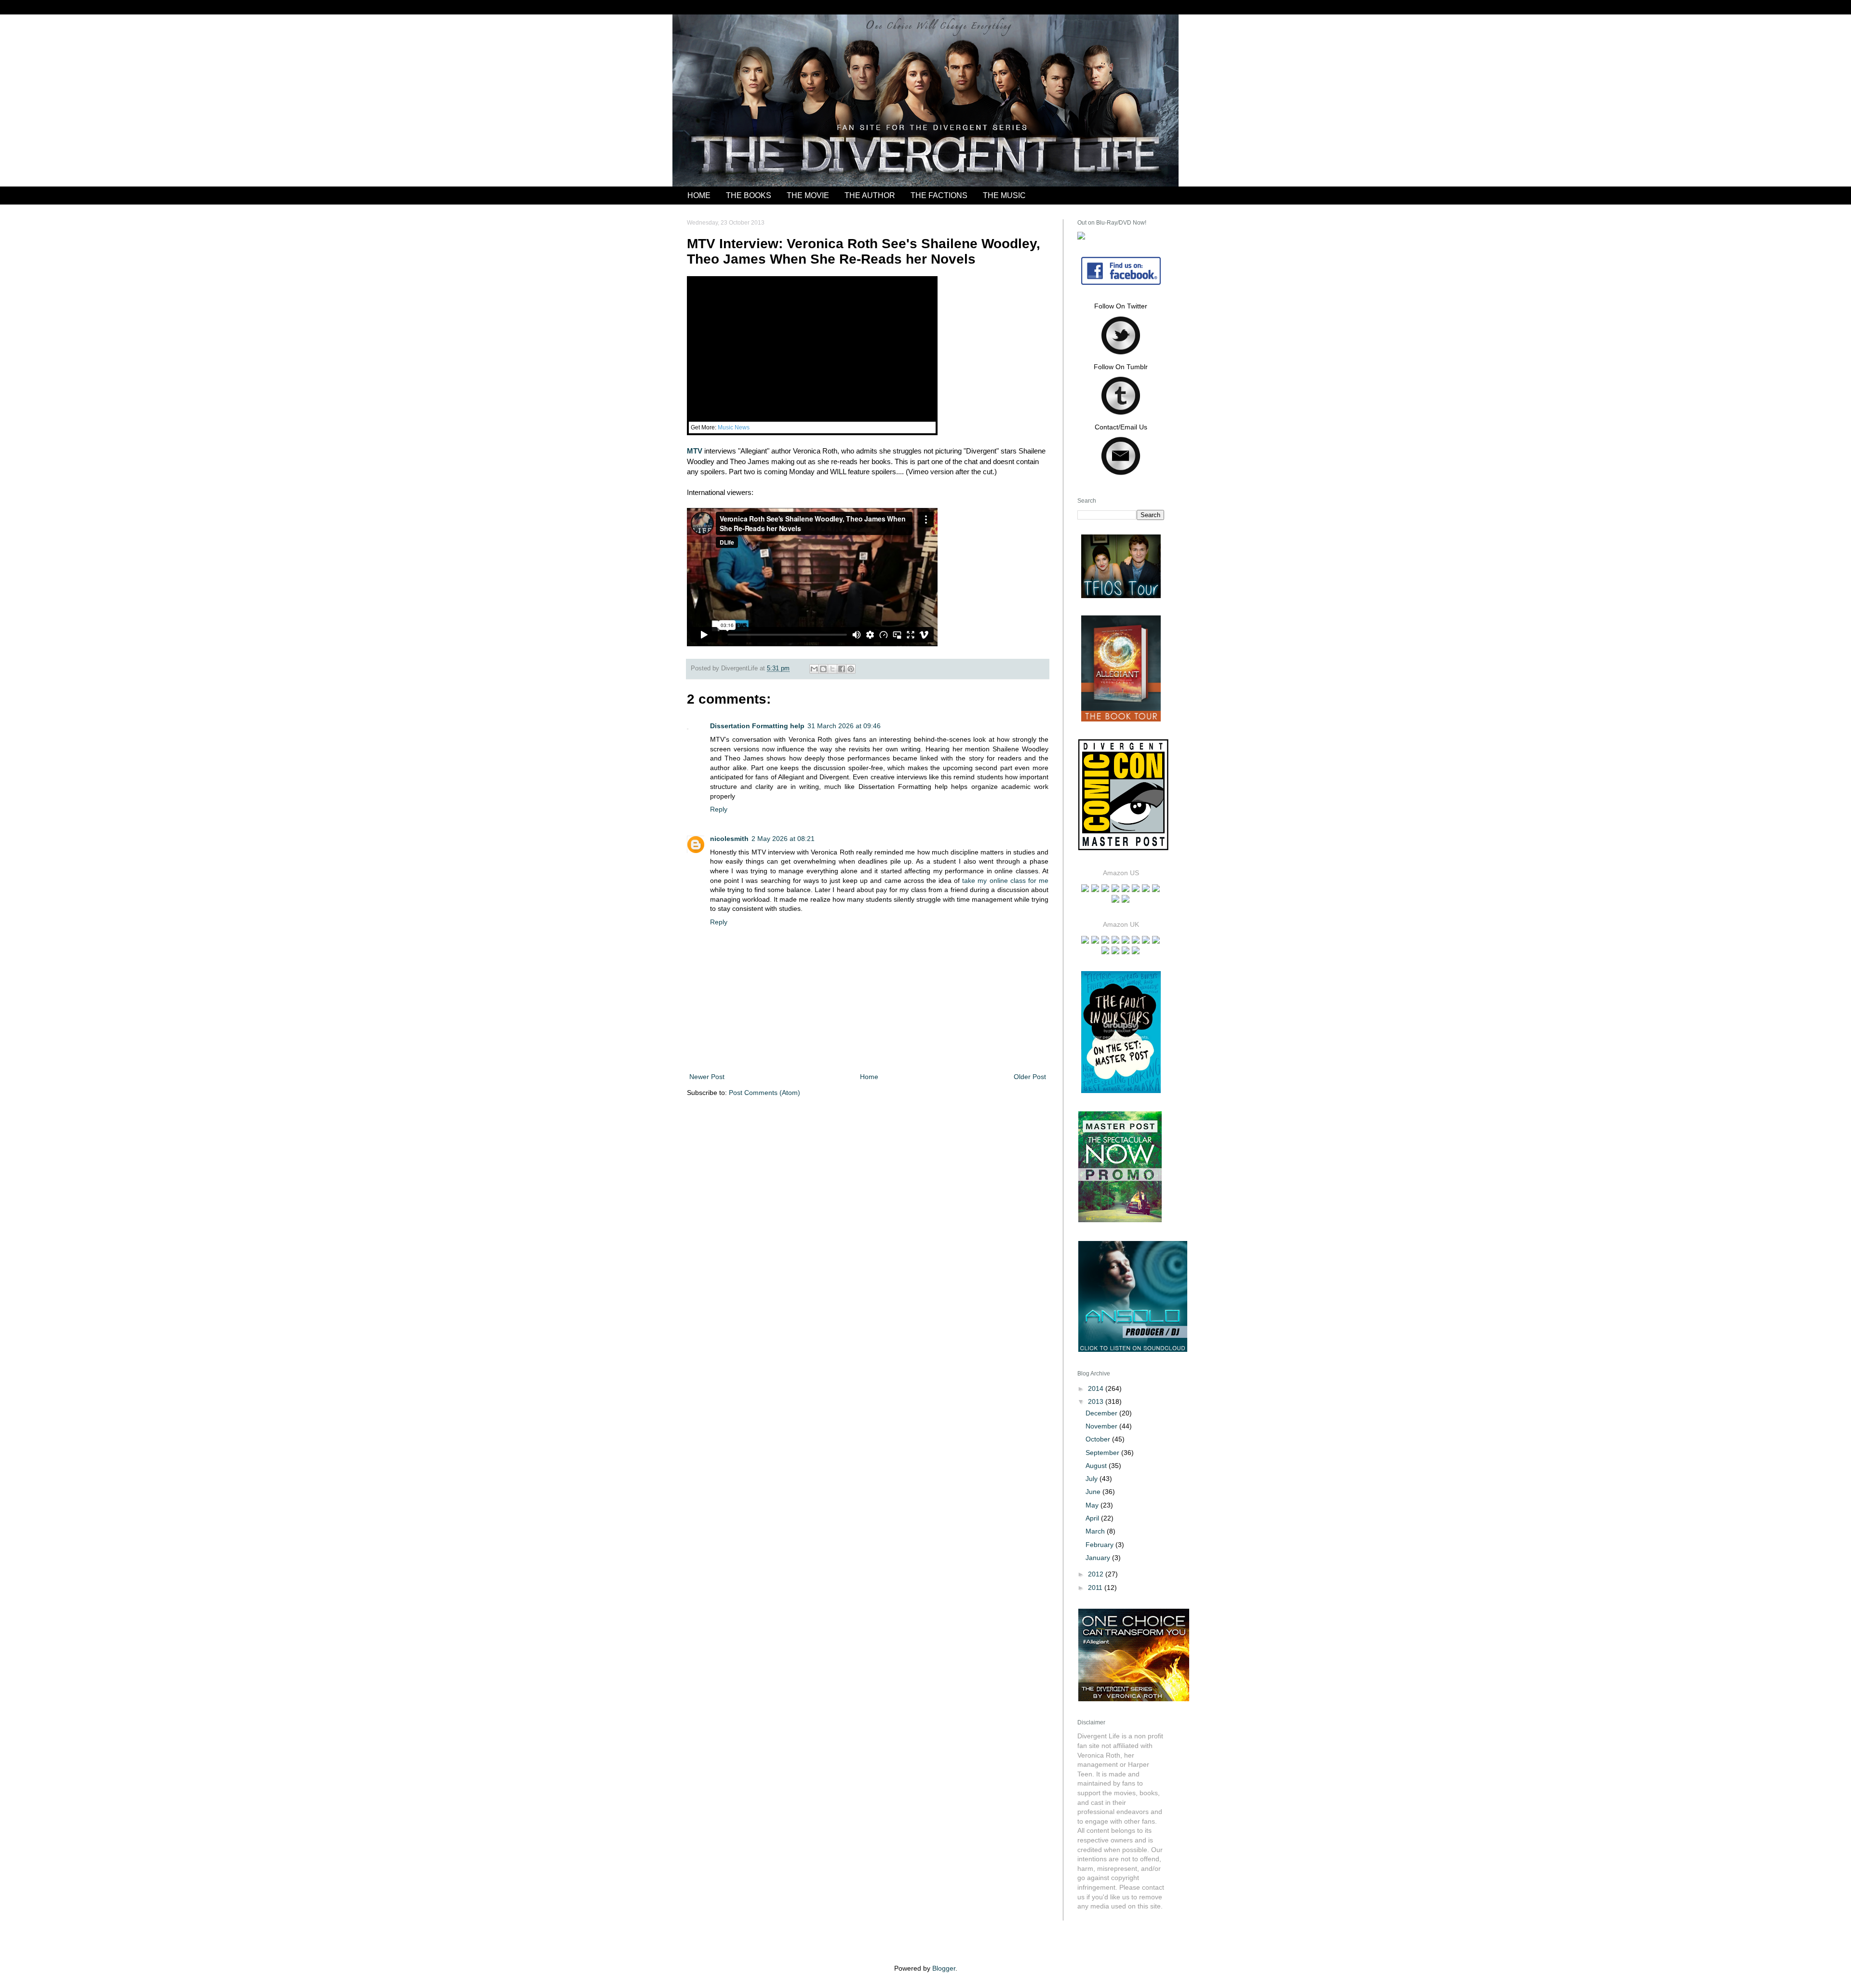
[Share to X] (832, 669)
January (1099, 1558)
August (1097, 1466)
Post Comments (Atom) (765, 1093)
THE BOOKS (749, 195)
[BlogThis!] (823, 669)
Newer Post (707, 1077)
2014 (1097, 1388)
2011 (1096, 1588)
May (1093, 1505)
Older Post (1030, 1077)
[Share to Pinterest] (851, 669)
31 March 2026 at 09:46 (844, 726)
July (1093, 1479)
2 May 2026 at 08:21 (783, 839)
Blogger (944, 1968)
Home (869, 1077)
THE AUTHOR (870, 195)
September (1103, 1453)
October (1099, 1439)
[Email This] (814, 669)
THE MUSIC (1004, 195)
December (1102, 1413)
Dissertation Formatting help (757, 726)
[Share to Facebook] (842, 669)
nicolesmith (729, 839)
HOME (699, 195)
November (1102, 1426)
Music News (734, 427)
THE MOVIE (808, 195)
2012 (1097, 1574)
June (1094, 1492)
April (1093, 1518)
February (1100, 1545)
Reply (719, 809)
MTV (695, 451)
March (1096, 1531)
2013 (1097, 1401)
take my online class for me (1005, 881)
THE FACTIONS (939, 195)
